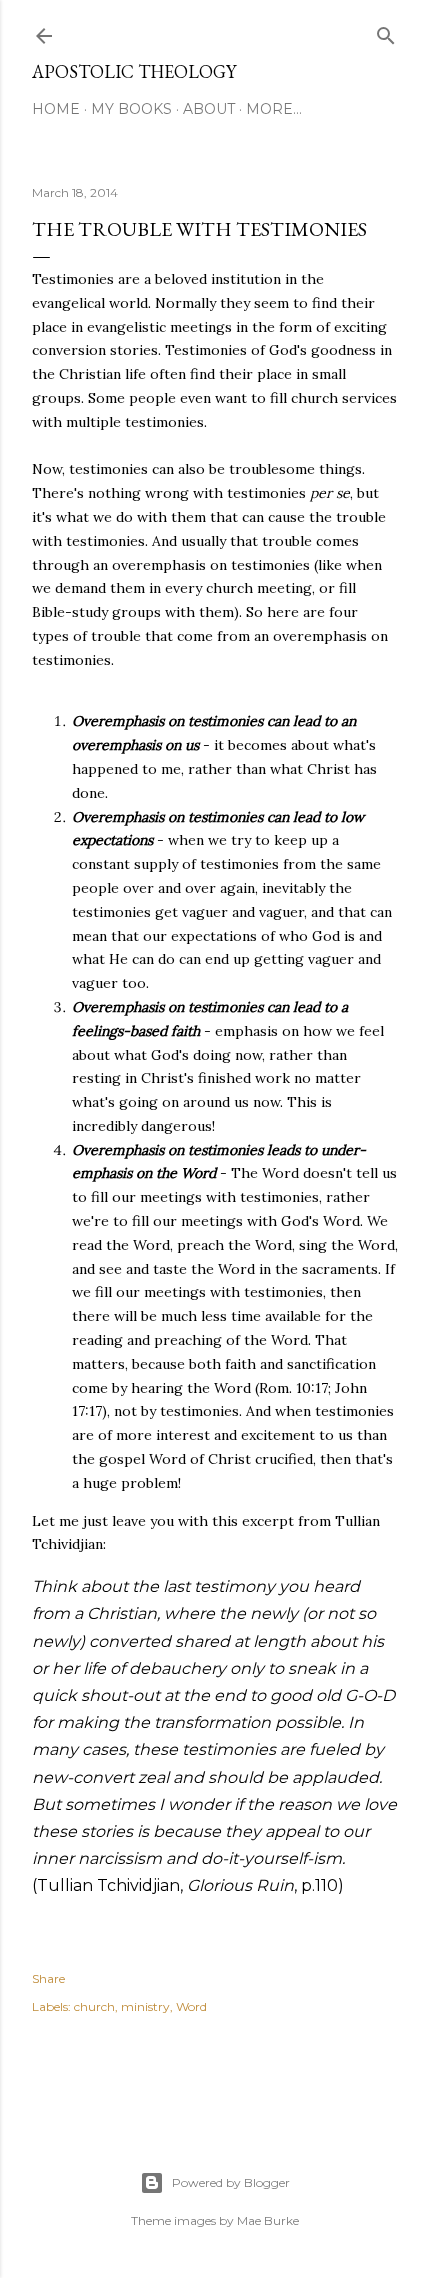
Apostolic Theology (134, 71)
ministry (145, 2006)
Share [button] (48, 1978)
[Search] (386, 31)
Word (191, 2006)
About (209, 109)
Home (56, 109)
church (94, 2006)
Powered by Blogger (231, 2182)
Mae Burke (268, 2220)
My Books (131, 109)
